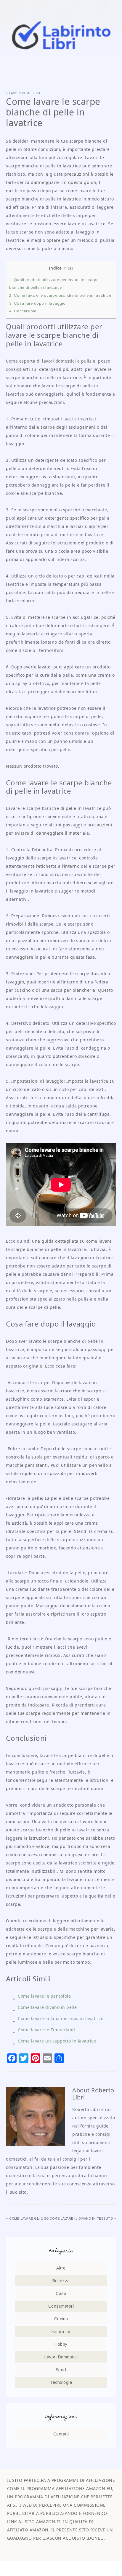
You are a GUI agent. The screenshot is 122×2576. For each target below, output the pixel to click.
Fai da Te (61, 2332)
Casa (61, 2293)
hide (68, 268)
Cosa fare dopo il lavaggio (37, 303)
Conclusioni (23, 311)
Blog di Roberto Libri (61, 35)
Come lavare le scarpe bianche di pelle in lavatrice (60, 295)
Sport (61, 2370)
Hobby (61, 2344)
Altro (61, 2268)
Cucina (61, 2319)
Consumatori (61, 2306)
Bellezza (61, 2281)
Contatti (61, 2434)
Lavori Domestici (25, 93)
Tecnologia (61, 2382)
